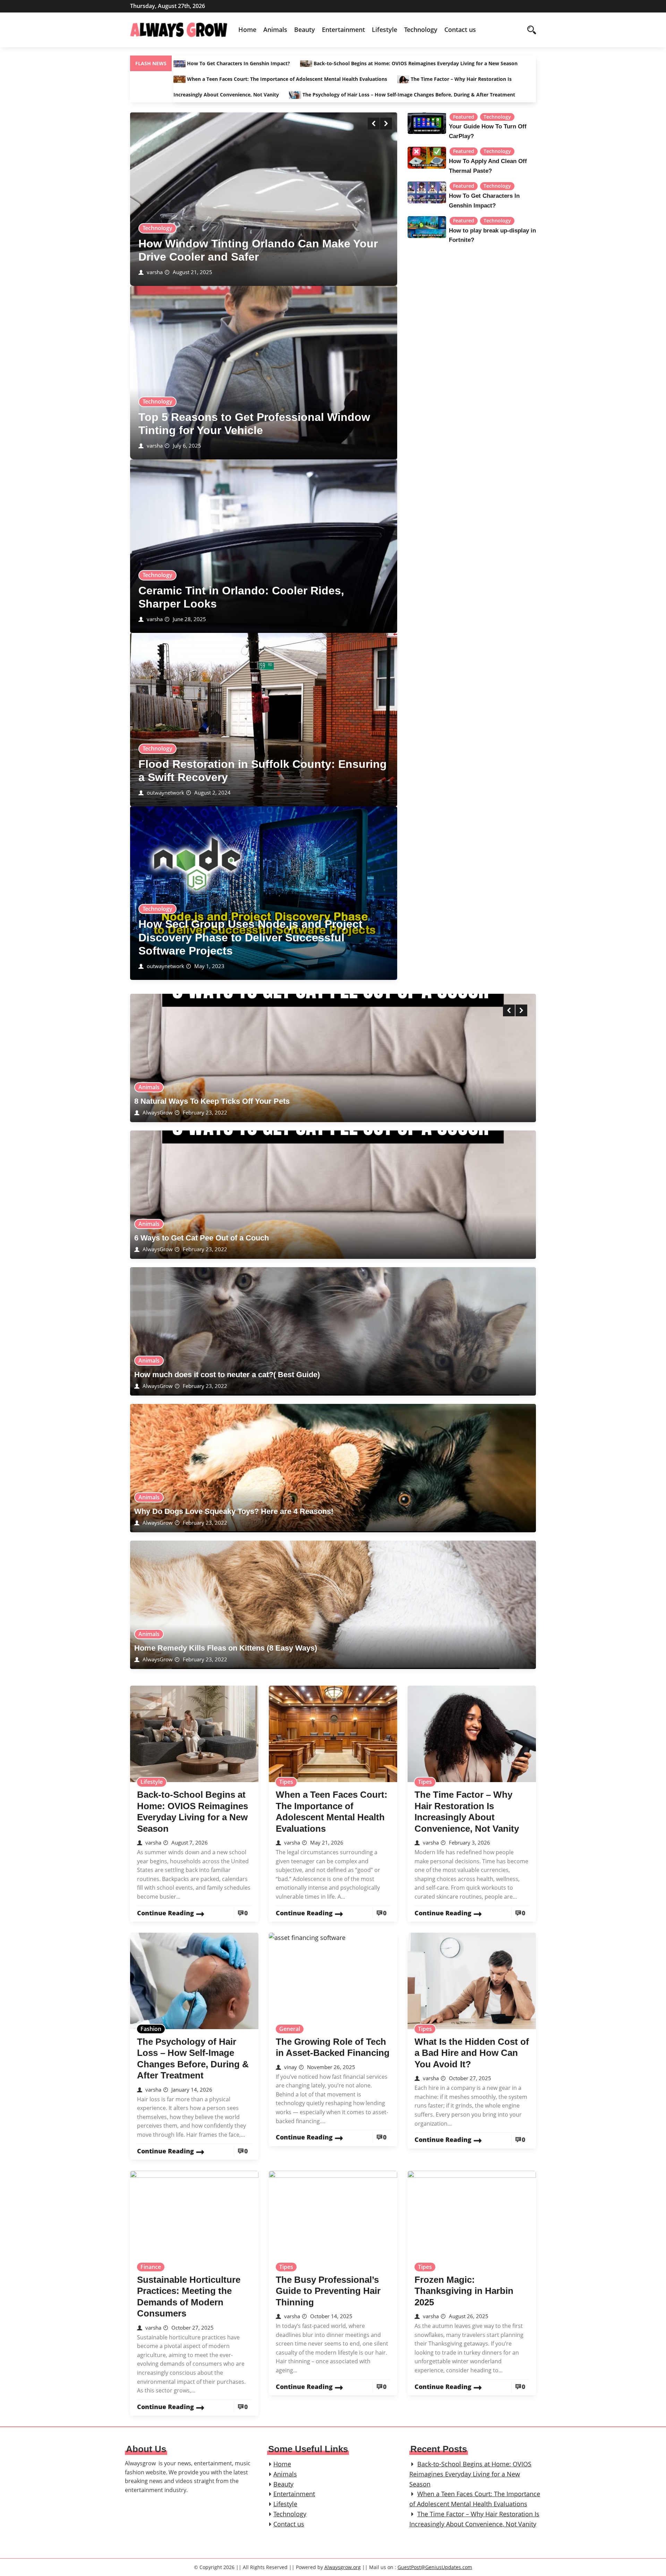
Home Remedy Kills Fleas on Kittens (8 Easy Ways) (226, 1648)
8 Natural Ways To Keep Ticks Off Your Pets (212, 1101)
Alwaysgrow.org (343, 2567)
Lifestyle (385, 29)
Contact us (460, 29)
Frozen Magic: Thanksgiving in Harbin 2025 (464, 2291)
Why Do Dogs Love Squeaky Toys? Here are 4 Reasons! (234, 1511)
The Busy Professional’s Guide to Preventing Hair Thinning (328, 2291)
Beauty (305, 29)
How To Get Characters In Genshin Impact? (238, 63)
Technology (421, 29)
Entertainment (343, 29)
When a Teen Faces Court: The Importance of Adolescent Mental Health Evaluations (287, 79)
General (290, 2029)
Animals (275, 29)
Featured (464, 117)
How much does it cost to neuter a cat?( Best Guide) (227, 1375)
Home (247, 29)
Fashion (151, 2029)
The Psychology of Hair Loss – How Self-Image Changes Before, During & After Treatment (408, 95)
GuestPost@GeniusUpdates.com (435, 2567)
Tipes (286, 1782)
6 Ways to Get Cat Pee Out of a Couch (202, 1238)
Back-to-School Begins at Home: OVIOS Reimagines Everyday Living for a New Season (415, 63)
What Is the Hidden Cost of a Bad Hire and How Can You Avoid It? (472, 2053)
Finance (151, 2267)
